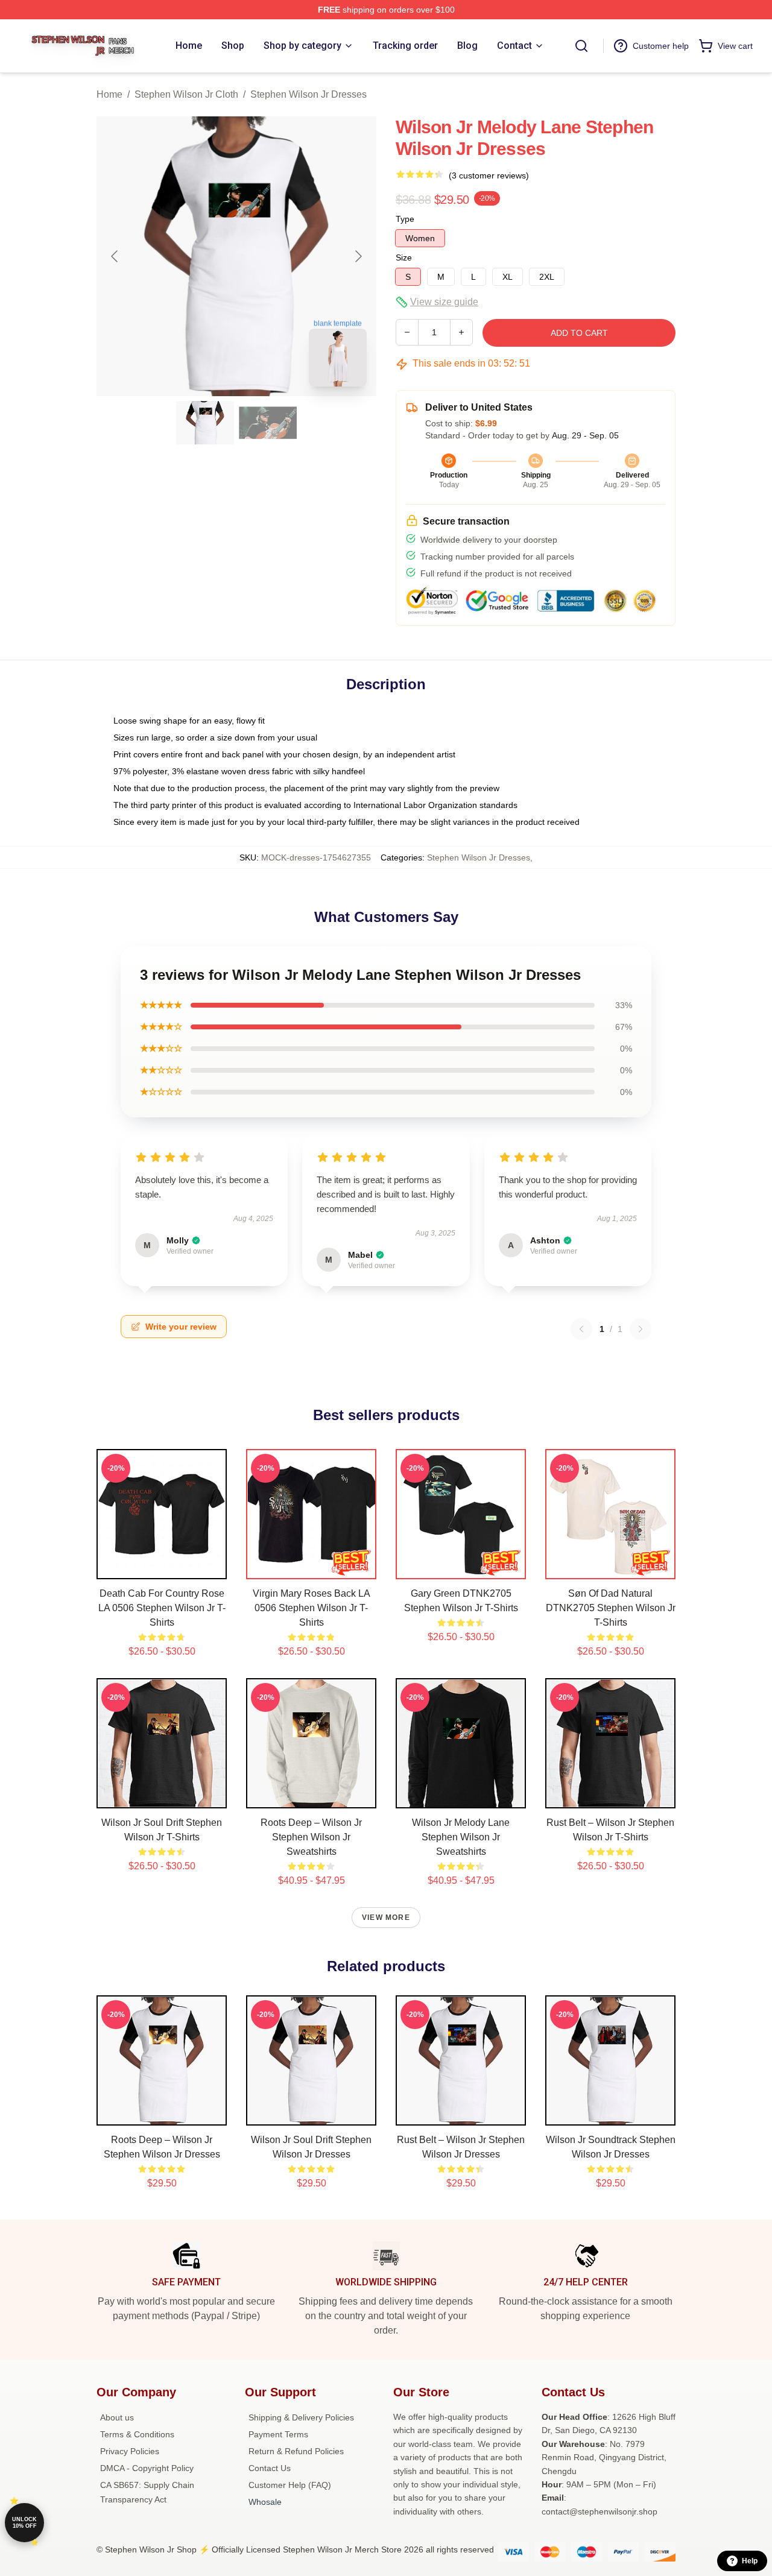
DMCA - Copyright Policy (147, 2468)
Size (404, 257)
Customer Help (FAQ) (290, 2485)
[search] (581, 46)
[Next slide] (358, 256)
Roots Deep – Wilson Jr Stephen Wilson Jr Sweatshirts (311, 1837)
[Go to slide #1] (205, 423)
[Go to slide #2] (268, 423)
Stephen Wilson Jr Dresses (308, 94)
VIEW (162, 1567)
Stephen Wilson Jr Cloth (186, 94)
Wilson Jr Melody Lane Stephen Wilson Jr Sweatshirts (461, 1837)
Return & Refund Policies (296, 2451)
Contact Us (270, 2468)
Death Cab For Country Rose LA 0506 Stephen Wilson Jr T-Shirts (162, 1608)
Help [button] (750, 2561)
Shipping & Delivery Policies (301, 2417)
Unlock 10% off (24, 2523)
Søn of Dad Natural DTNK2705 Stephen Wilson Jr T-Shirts (611, 1608)
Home (109, 94)
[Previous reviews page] (581, 1329)
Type (405, 219)
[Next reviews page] (641, 1329)
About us (117, 2417)
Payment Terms (278, 2434)
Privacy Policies (130, 2451)
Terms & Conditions (137, 2434)
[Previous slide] (115, 256)
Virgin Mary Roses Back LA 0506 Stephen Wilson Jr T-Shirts (312, 1608)
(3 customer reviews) (489, 175)
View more (386, 1918)
